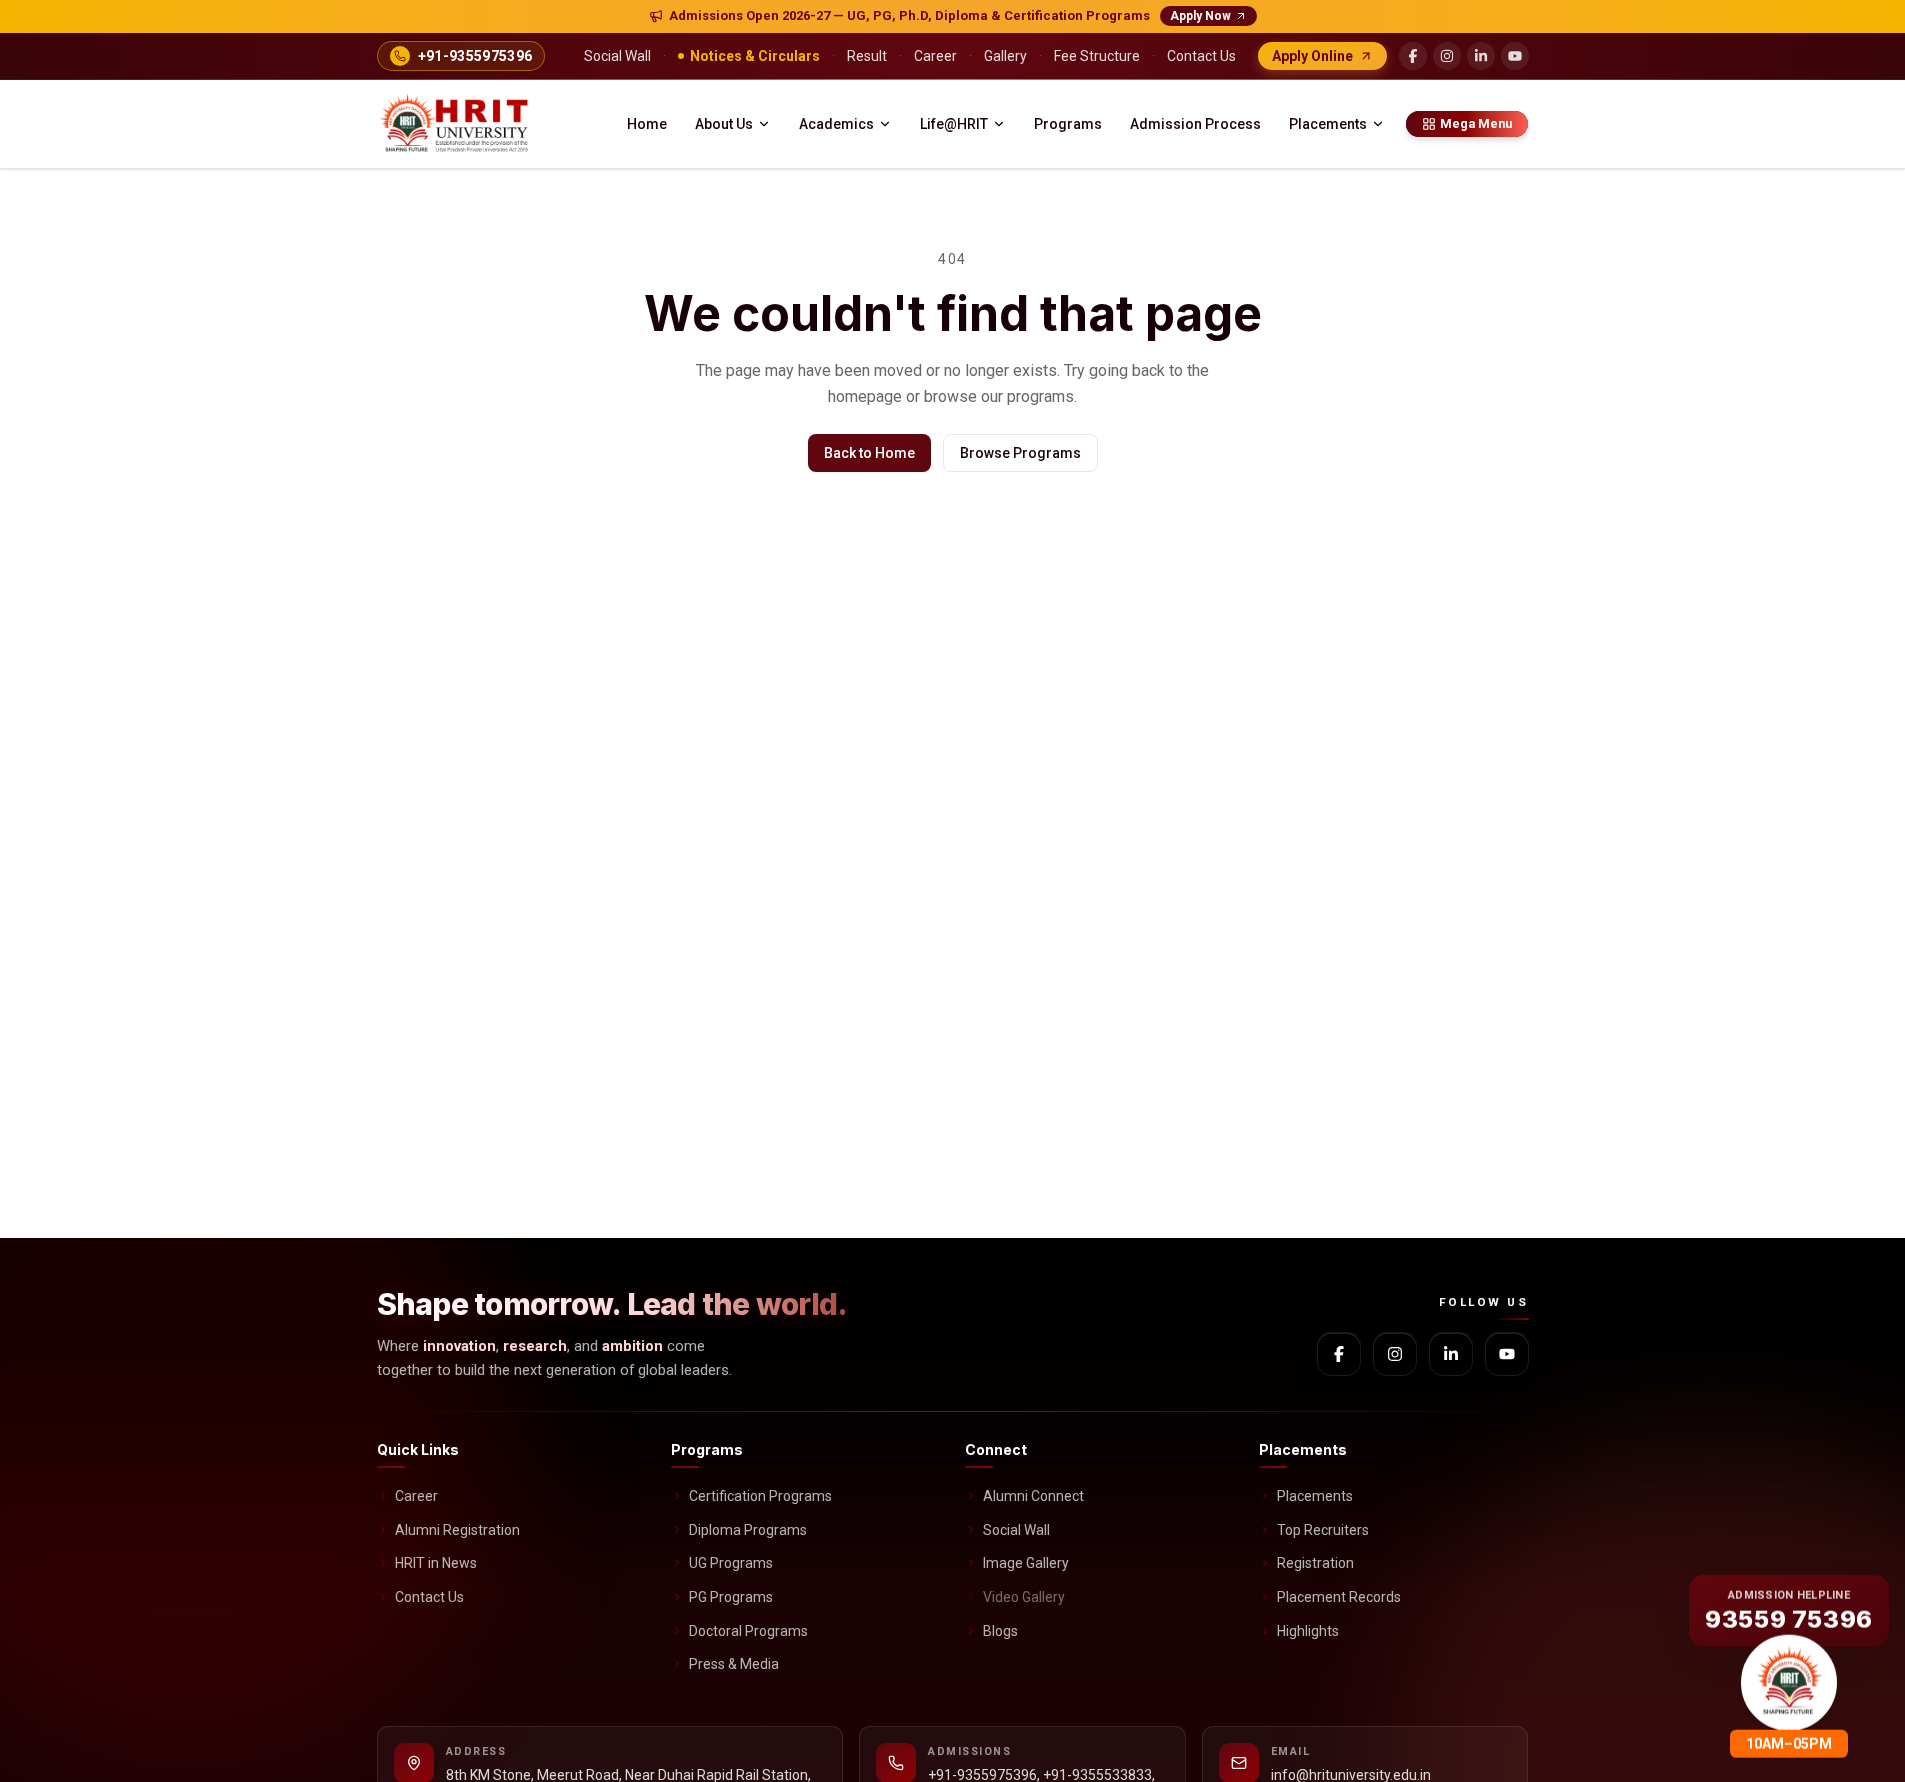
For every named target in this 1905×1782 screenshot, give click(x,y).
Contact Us (429, 1597)
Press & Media (734, 1664)
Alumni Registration (457, 1530)
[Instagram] (1447, 56)
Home (647, 124)
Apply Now (1200, 16)
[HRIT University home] (456, 124)
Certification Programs (760, 1496)
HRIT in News (436, 1563)
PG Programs (731, 1597)
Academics (836, 124)
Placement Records (1339, 1597)
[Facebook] (1413, 56)
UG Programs (731, 1563)
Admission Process (1195, 124)
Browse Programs (1020, 453)
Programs (1068, 124)
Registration (1315, 1563)
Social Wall (1016, 1530)
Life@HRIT (954, 124)
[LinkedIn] (1481, 56)
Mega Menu (1476, 123)
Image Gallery (1026, 1563)
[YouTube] (1515, 56)
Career (416, 1496)
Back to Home (869, 453)
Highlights (1308, 1631)
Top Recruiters (1323, 1530)
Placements (1328, 124)
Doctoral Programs (748, 1631)
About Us (724, 124)
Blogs (1000, 1631)
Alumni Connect (1033, 1496)
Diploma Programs (748, 1530)
